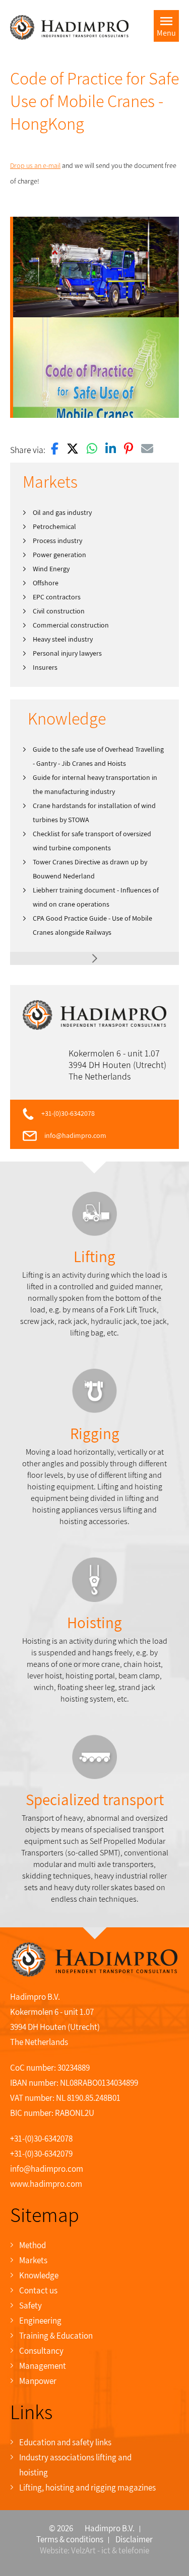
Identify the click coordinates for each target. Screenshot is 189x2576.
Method (33, 2245)
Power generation (59, 555)
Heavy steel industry (63, 639)
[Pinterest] (129, 450)
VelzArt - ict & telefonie (110, 2550)
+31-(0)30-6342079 (41, 2154)
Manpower (38, 2381)
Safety (30, 2305)
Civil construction (59, 611)
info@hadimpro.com (75, 1135)
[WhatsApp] (92, 450)
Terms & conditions (70, 2539)
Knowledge (39, 2275)
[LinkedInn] (111, 450)
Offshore (46, 583)
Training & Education (56, 2336)
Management (43, 2366)
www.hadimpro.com (46, 2184)
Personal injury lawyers (67, 653)
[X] (73, 450)
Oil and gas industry (62, 512)
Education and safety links (65, 2442)
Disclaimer (134, 2539)
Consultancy (41, 2351)
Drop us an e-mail (35, 165)
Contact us (38, 2290)
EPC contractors (57, 597)
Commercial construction (71, 625)
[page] (94, 958)
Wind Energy (51, 569)
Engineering (40, 2321)
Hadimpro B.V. (110, 2528)
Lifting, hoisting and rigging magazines (87, 2488)
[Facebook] (55, 450)
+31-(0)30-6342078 (68, 1113)
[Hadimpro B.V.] (69, 27)
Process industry (57, 541)
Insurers (45, 667)
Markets (33, 2260)
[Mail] (147, 450)
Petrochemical (54, 526)
